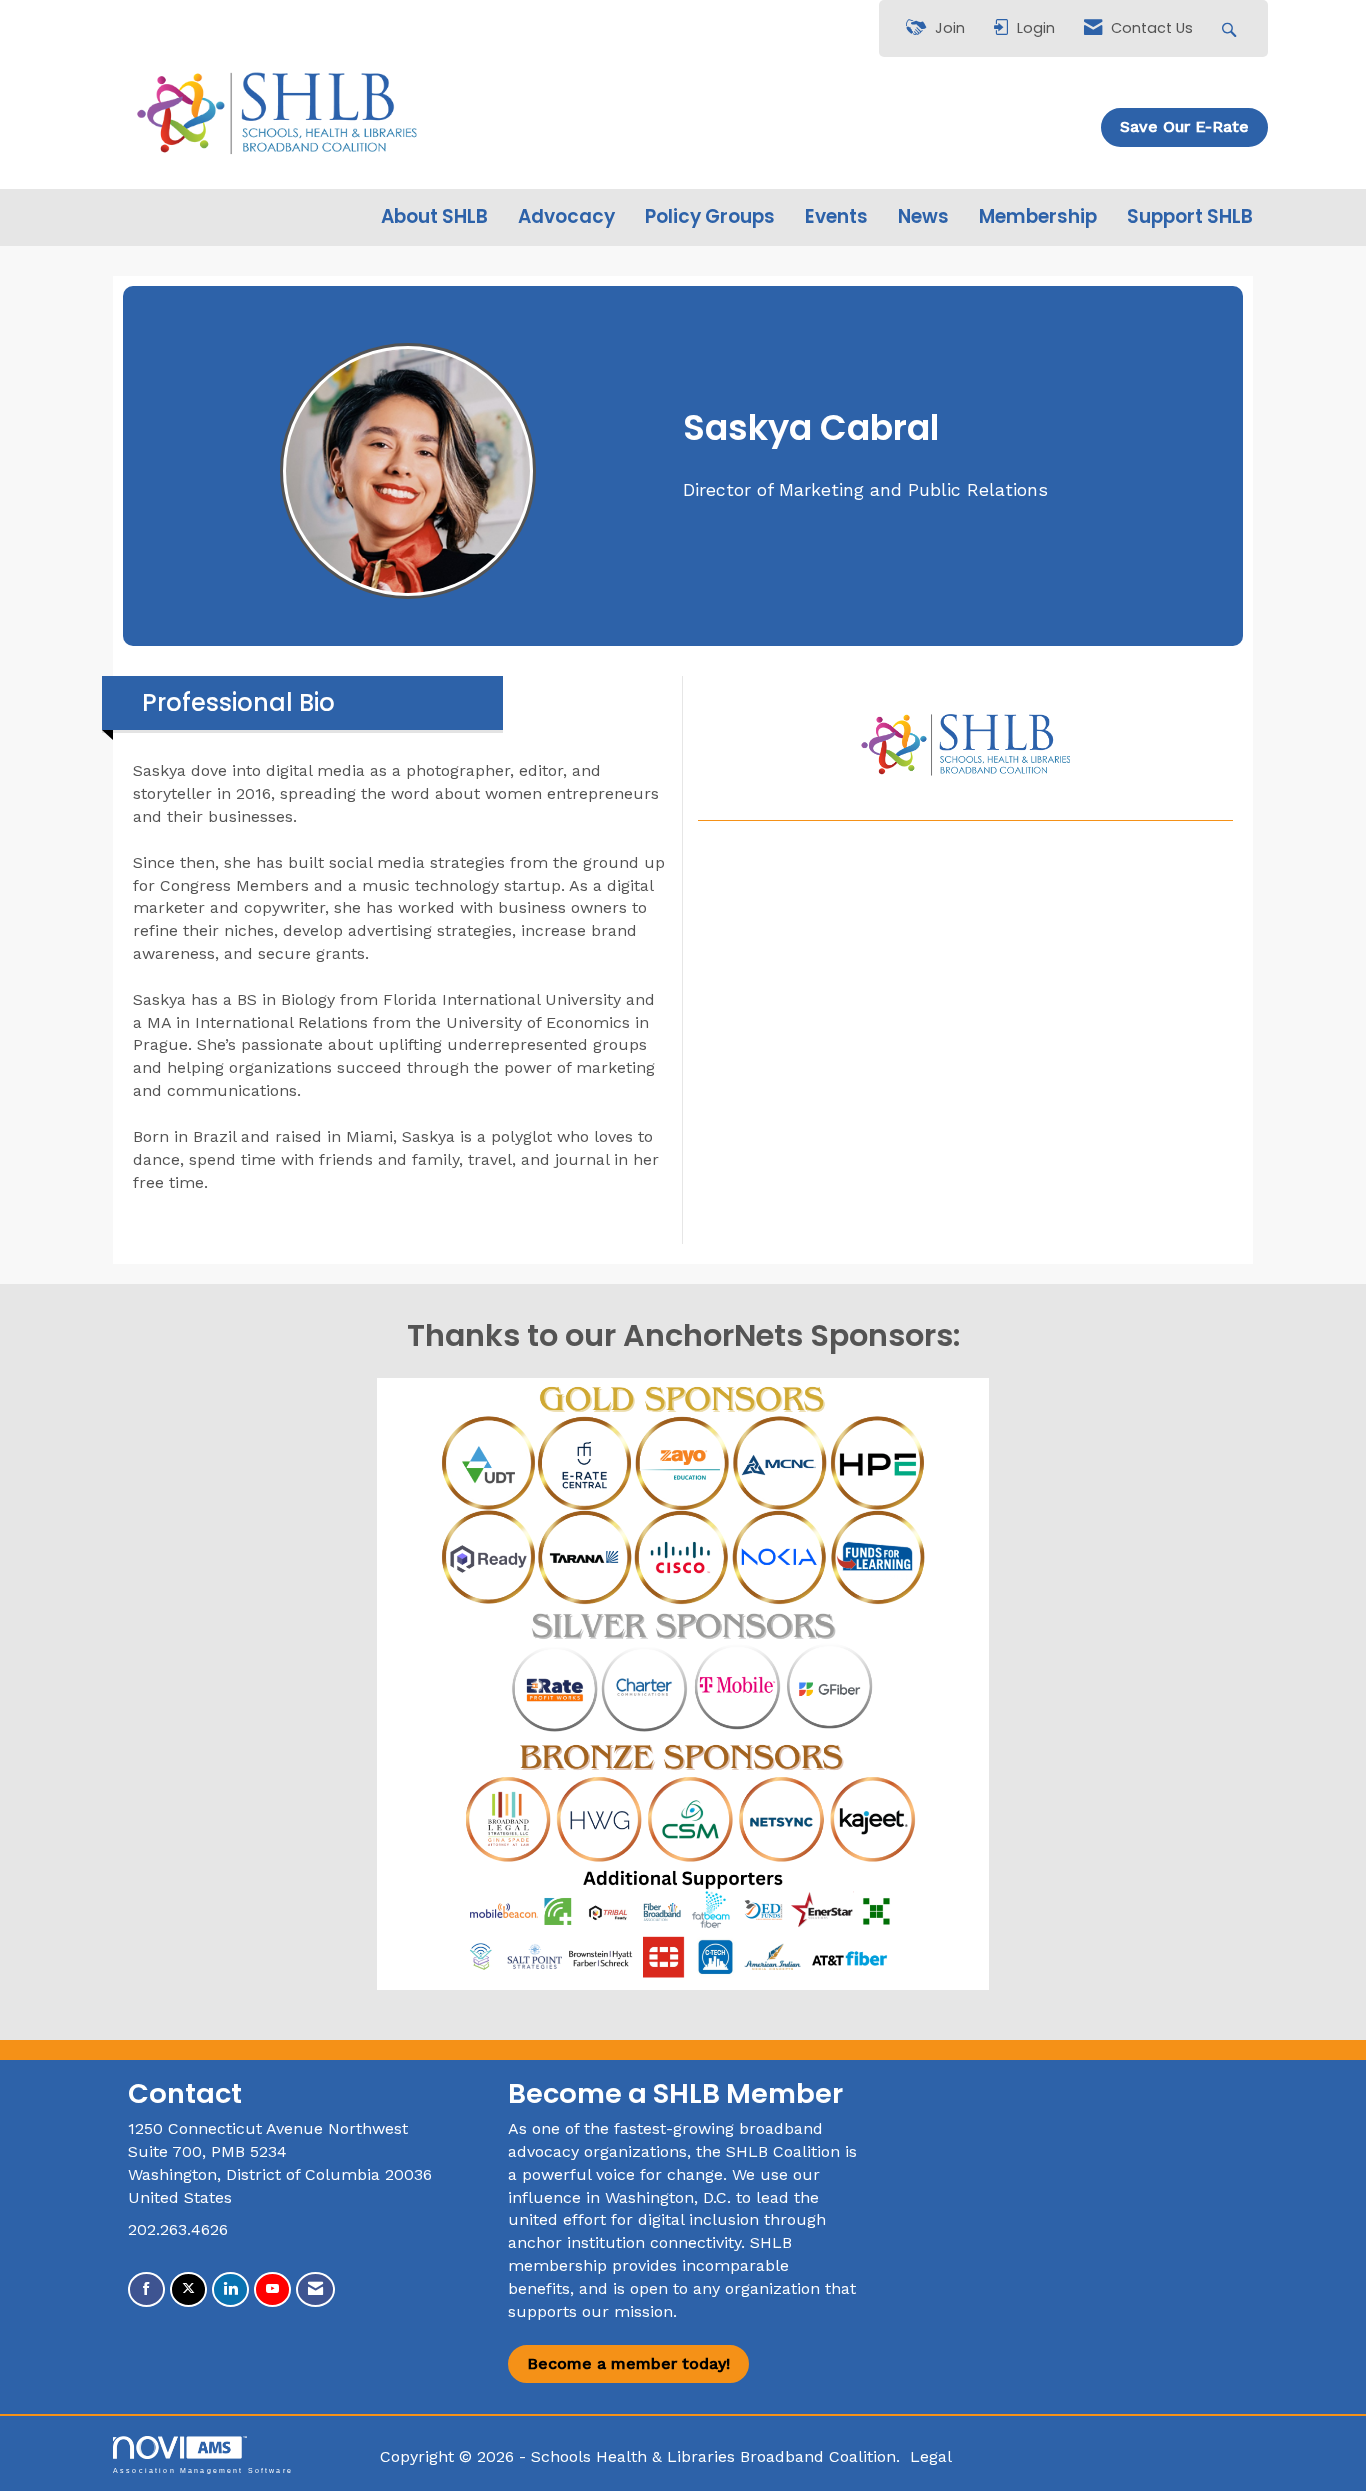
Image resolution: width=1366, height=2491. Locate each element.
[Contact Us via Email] (315, 2289)
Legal (931, 2456)
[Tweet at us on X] (188, 2289)
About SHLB (434, 217)
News (923, 217)
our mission (627, 2311)
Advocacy (566, 217)
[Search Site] (1231, 28)
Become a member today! (628, 2363)
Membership (1038, 217)
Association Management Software (203, 2469)
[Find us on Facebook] (146, 2289)
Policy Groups (710, 217)
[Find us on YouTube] (272, 2289)
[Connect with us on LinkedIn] (230, 2289)
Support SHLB (1190, 217)
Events (836, 217)
